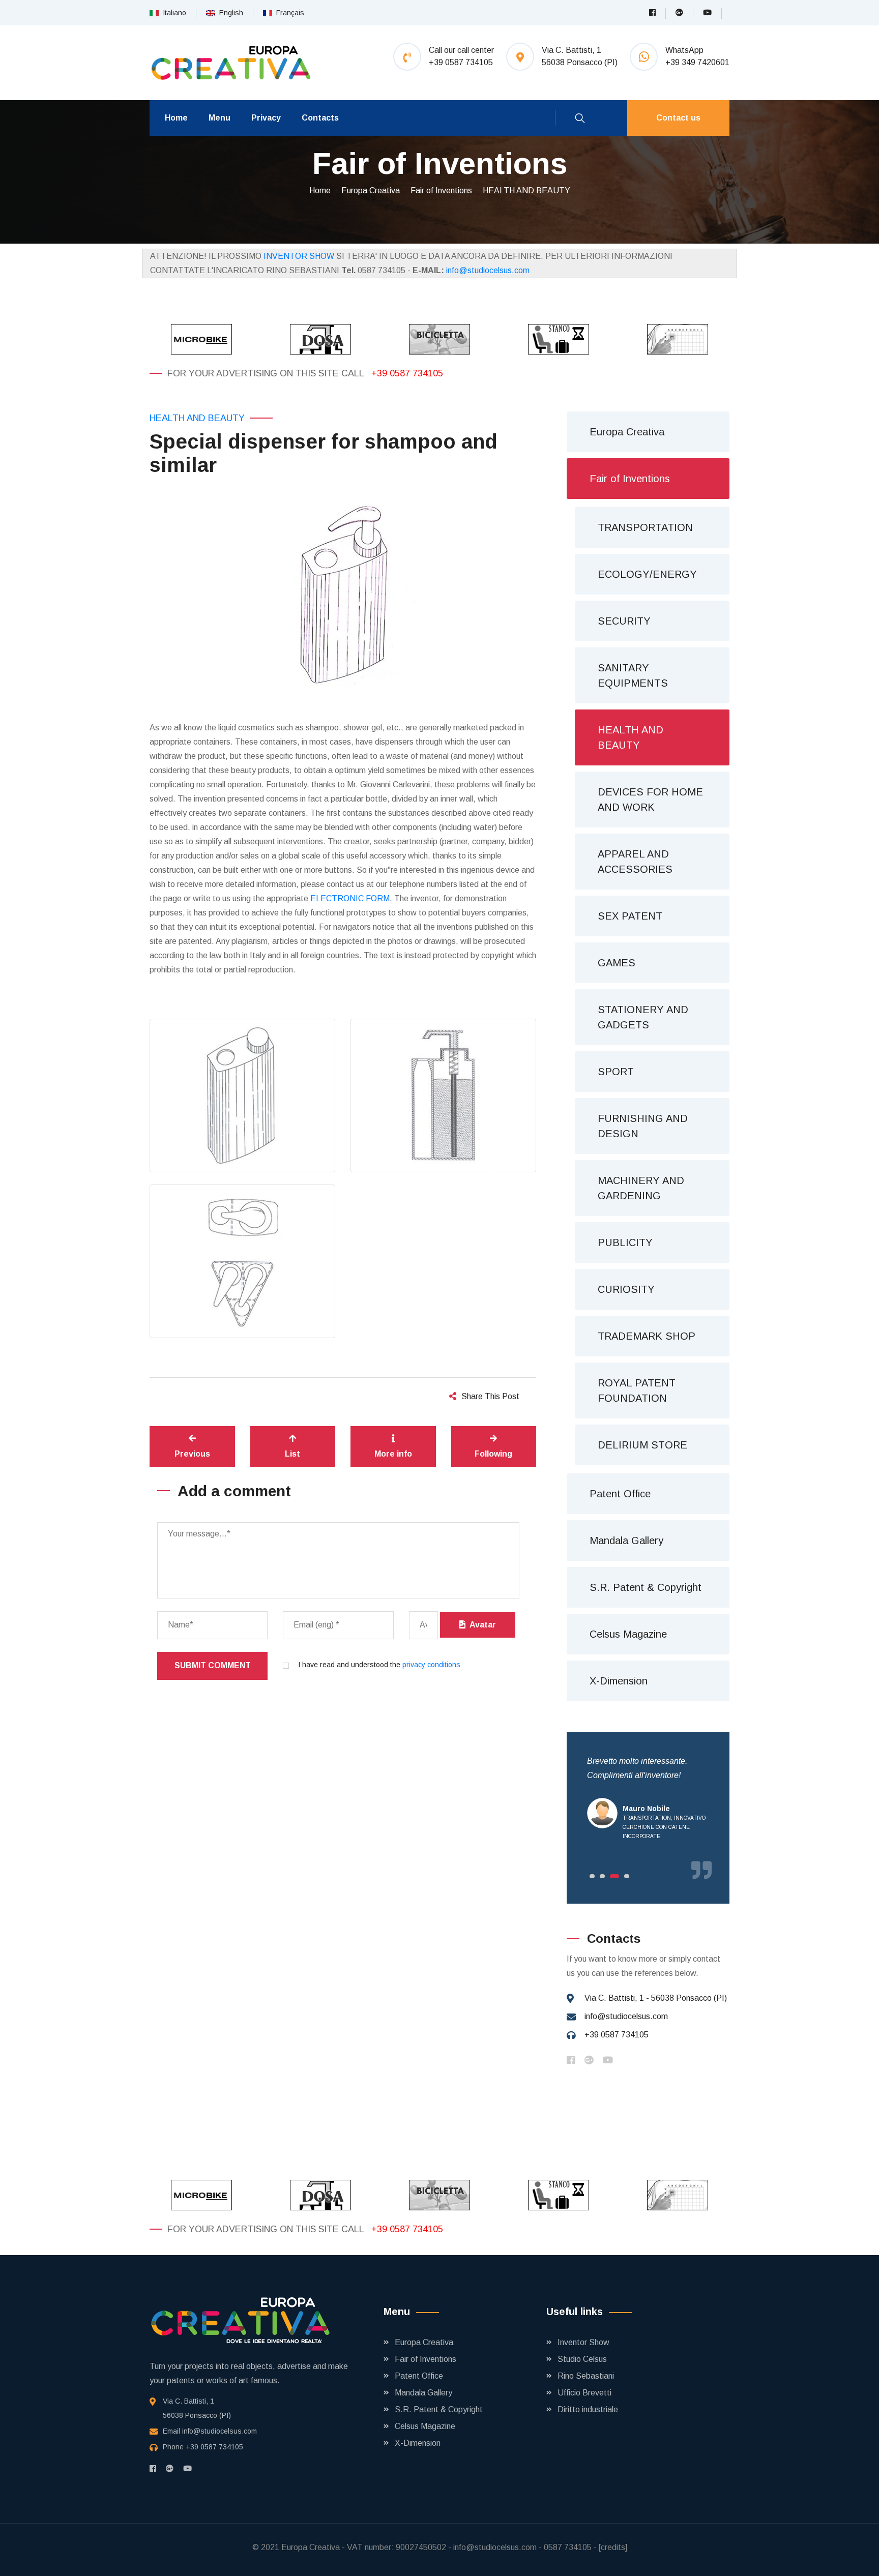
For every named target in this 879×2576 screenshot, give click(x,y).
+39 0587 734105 (407, 373)
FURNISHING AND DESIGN (643, 1126)
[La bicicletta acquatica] (439, 339)
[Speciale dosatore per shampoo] (320, 339)
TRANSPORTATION (645, 527)
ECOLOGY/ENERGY (647, 574)
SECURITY (624, 621)
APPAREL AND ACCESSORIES (635, 862)
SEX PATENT (630, 916)
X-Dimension (619, 1681)
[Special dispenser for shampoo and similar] (343, 592)
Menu (219, 118)
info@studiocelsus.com (488, 270)
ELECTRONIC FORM (350, 898)
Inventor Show (583, 2342)
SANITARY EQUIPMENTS (633, 675)
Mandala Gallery (626, 1541)
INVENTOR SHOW (299, 256)
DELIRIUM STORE (642, 1445)
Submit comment (213, 1665)
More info (393, 1454)
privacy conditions (431, 1665)
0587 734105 (568, 2547)
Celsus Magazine (628, 1634)
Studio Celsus (582, 2359)
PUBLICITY (625, 1242)
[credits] (613, 2547)
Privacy (266, 118)
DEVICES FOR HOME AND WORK (650, 800)
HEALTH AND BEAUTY (526, 190)
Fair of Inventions (441, 190)
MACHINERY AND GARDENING (641, 1188)
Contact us (678, 118)
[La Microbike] (201, 339)
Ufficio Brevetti (584, 2393)
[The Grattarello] (678, 339)
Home (176, 118)
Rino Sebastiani (586, 2376)
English (229, 13)
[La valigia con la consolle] (559, 339)
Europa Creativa (371, 190)
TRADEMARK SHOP (647, 1336)
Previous (192, 1454)
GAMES (617, 963)
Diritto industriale (588, 2409)
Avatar (481, 1625)
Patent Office (620, 1494)
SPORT (616, 1072)
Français (288, 13)
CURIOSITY (626, 1289)
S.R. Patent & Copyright (646, 1587)
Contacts (320, 118)
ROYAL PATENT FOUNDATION (637, 1390)
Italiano (172, 13)
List (292, 1454)
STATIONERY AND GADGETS (643, 1017)
